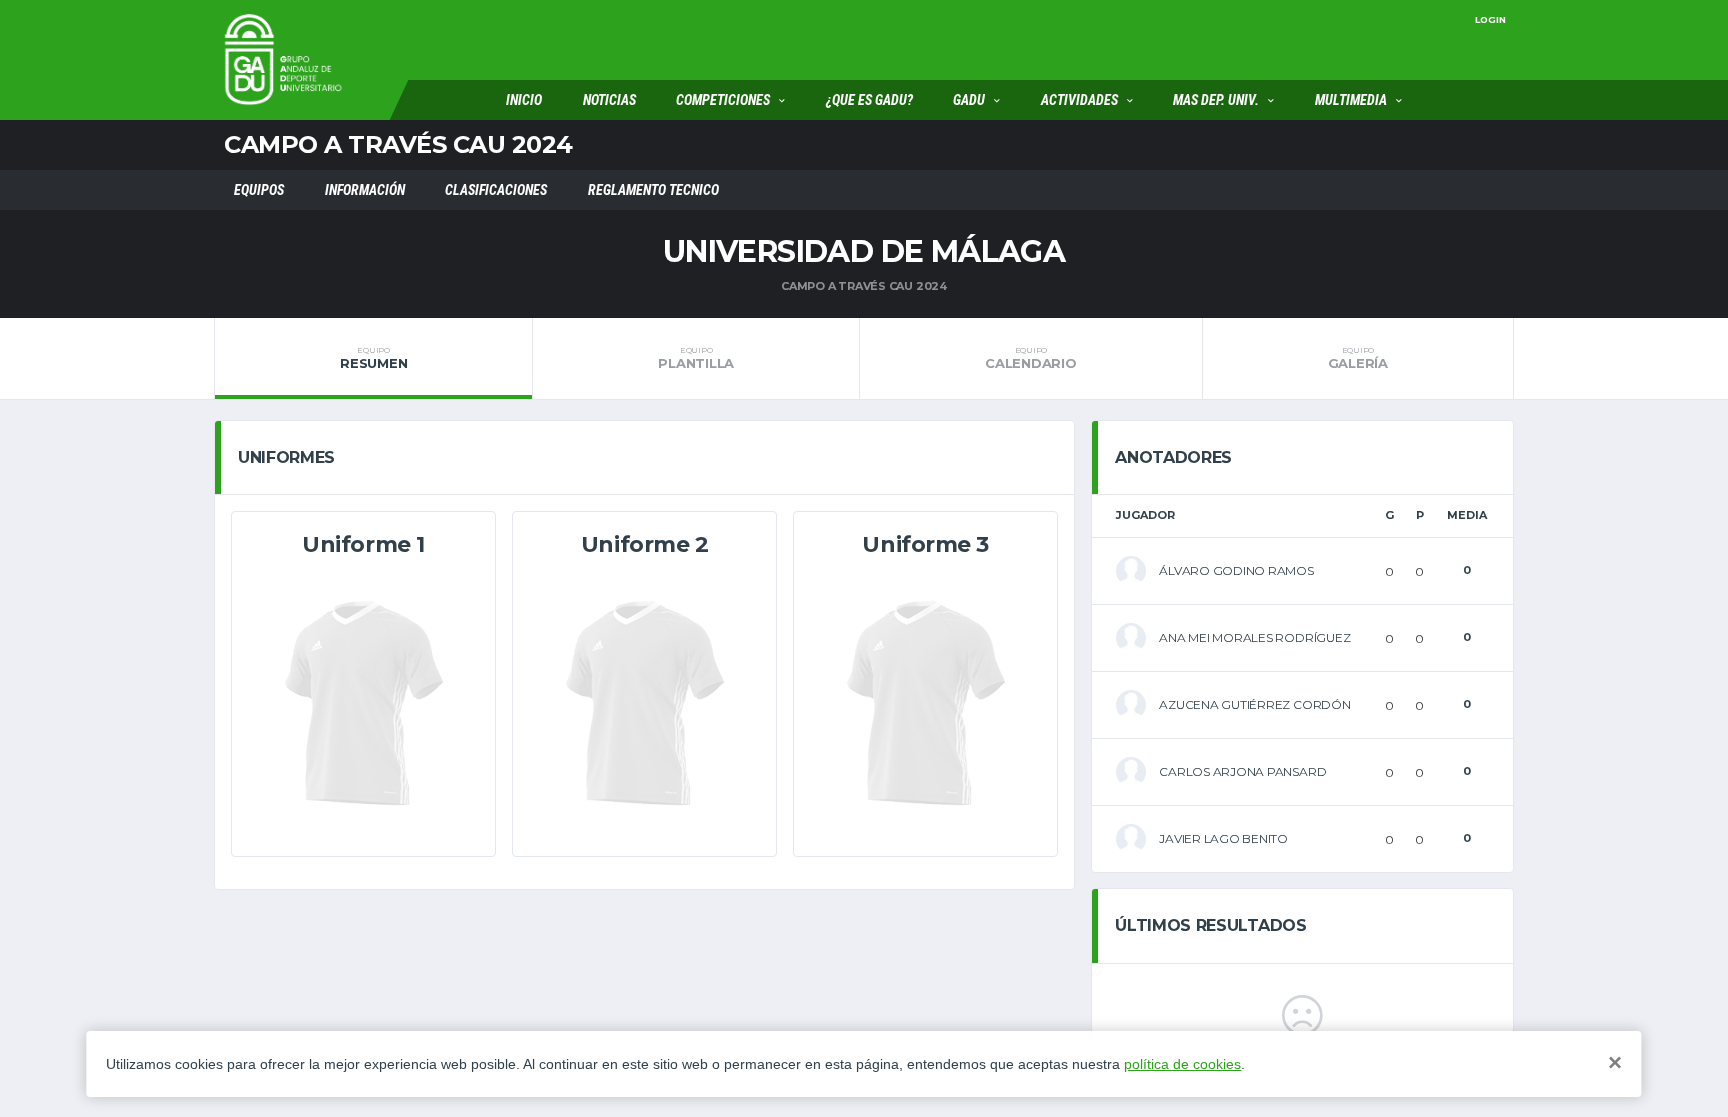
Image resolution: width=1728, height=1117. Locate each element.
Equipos (259, 190)
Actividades (1079, 100)
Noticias (609, 100)
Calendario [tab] (1030, 358)
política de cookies (1182, 1064)
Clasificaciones (496, 190)
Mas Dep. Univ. (1216, 100)
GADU (969, 100)
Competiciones (723, 100)
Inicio (524, 100)
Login (1490, 19)
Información (365, 190)
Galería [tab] (1358, 358)
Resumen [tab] (373, 358)
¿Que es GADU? (869, 100)
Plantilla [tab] (696, 358)
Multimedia (1351, 100)
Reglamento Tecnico (653, 190)
